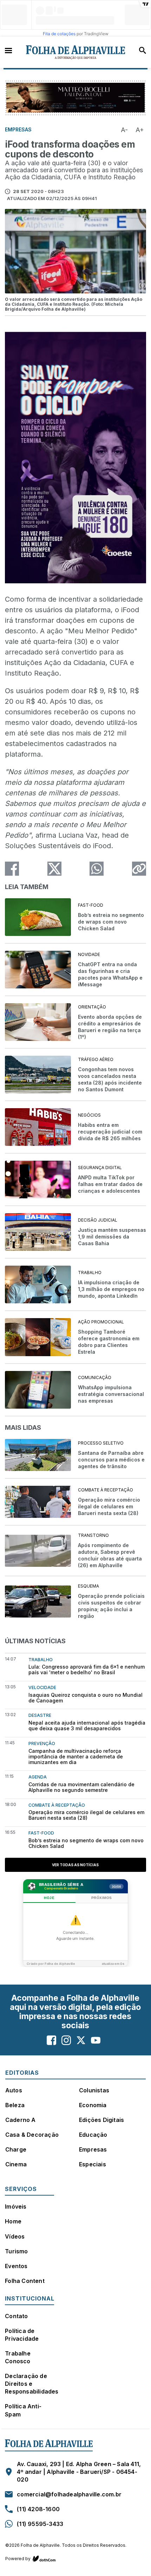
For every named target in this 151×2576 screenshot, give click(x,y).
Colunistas (94, 2090)
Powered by (18, 2559)
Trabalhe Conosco (18, 2357)
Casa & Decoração (32, 2135)
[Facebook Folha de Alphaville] (51, 2040)
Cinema (16, 2164)
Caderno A (21, 2120)
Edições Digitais (101, 2120)
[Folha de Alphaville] (76, 52)
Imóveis (16, 2206)
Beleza (15, 2105)
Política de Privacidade (22, 2335)
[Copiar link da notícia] (139, 869)
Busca (143, 50)
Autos (14, 2090)
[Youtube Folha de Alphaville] (96, 2040)
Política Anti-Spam (23, 2410)
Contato (16, 2316)
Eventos (16, 2266)
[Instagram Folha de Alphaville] (66, 2040)
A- (124, 130)
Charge (16, 2149)
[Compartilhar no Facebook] (12, 869)
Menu (8, 50)
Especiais (93, 2164)
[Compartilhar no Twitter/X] (54, 869)
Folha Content (25, 2281)
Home (13, 2221)
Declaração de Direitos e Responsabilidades (32, 2384)
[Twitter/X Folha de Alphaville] (81, 2040)
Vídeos (15, 2236)
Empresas (93, 2149)
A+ (140, 130)
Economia (93, 2105)
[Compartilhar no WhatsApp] (97, 869)
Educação (93, 2135)
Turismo (16, 2251)
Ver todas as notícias (75, 1865)
